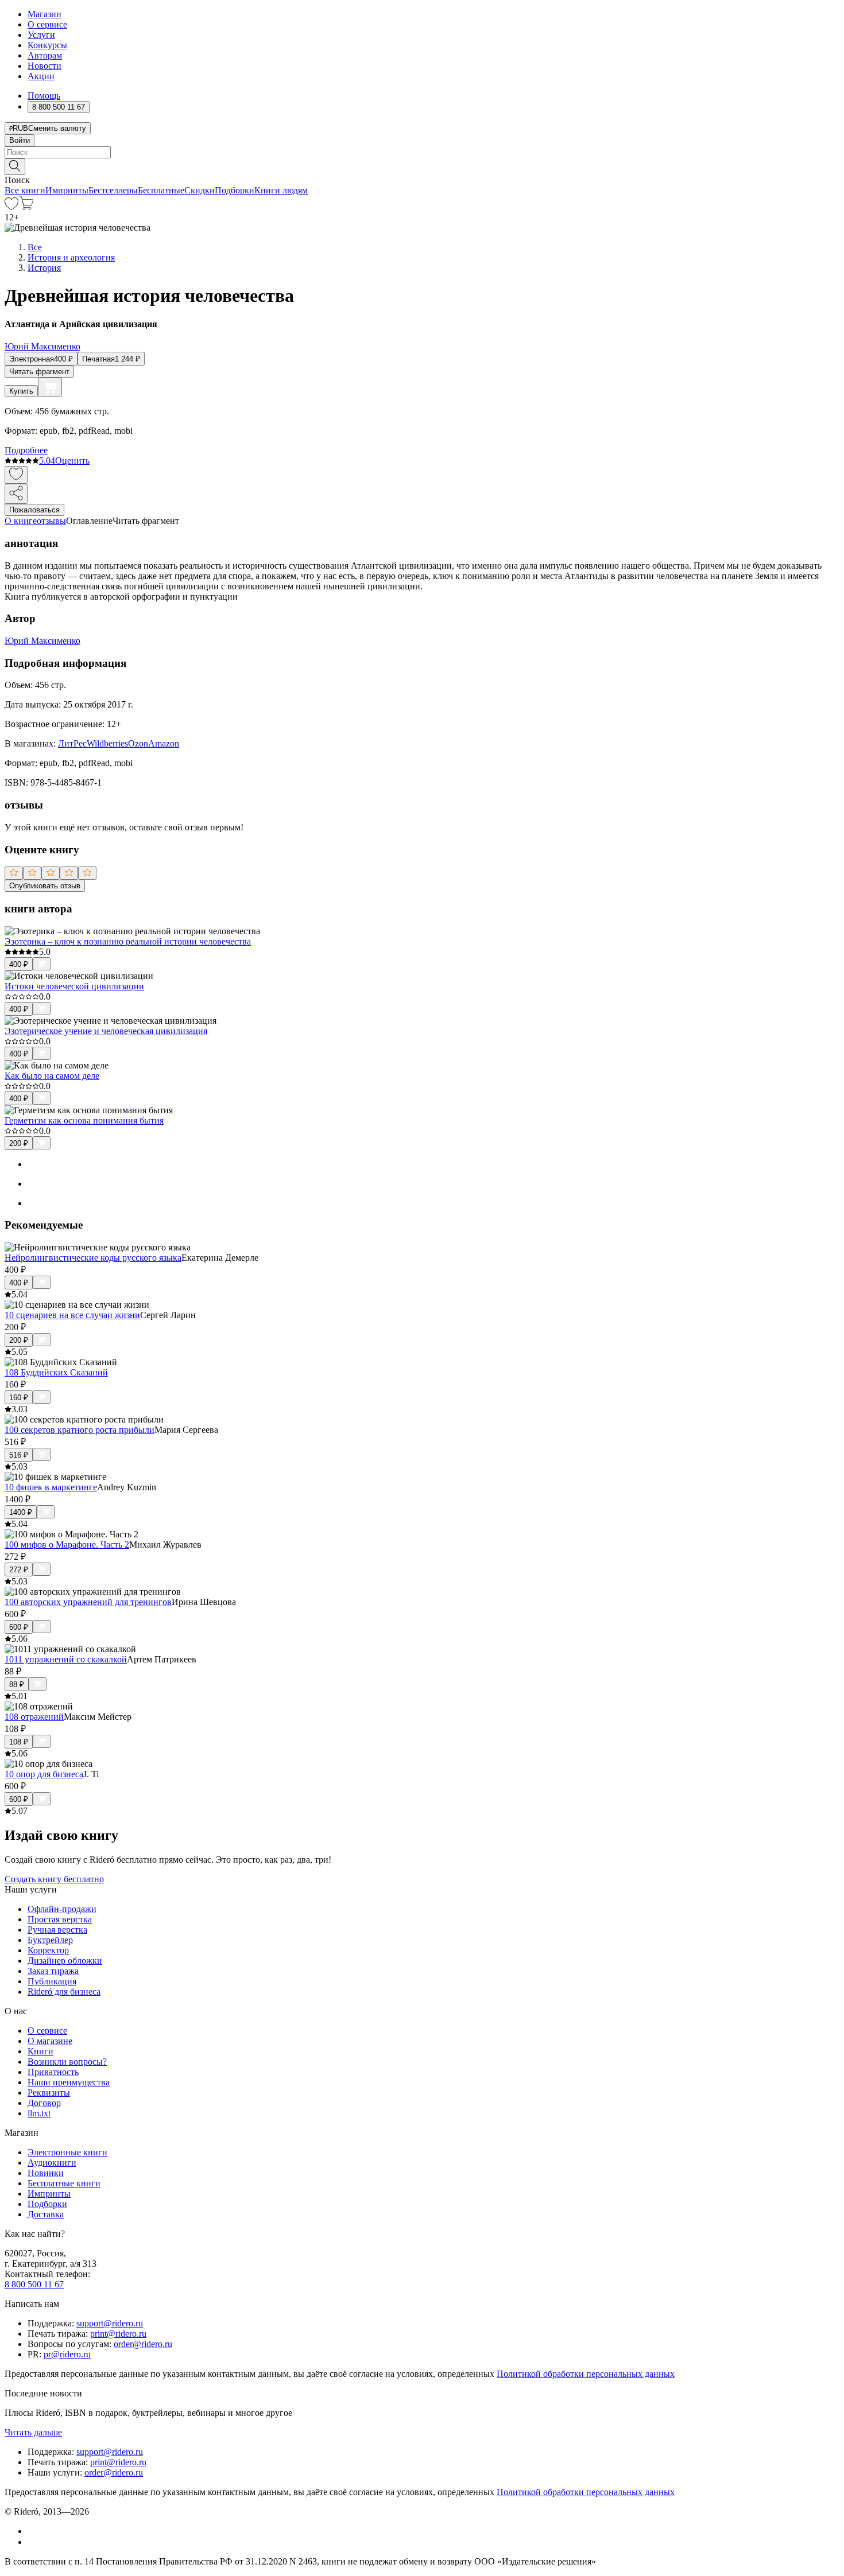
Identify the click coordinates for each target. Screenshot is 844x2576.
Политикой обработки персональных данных (586, 2374)
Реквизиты (49, 2093)
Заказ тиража (53, 1971)
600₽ (19, 1627)
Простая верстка (60, 1919)
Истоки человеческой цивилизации (74, 986)
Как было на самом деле (52, 1076)
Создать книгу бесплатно (54, 1879)
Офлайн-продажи (62, 1909)
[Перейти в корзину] (26, 207)
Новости (44, 66)
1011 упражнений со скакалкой (66, 1659)
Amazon (164, 743)
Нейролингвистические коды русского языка (93, 1258)
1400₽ (21, 1512)
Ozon (138, 743)
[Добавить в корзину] (50, 387)
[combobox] (422, 152)
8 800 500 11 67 (34, 2284)
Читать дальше (33, 2432)
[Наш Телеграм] (32, 2542)
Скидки (200, 190)
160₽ (19, 1398)
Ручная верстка (57, 1930)
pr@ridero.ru (67, 2354)
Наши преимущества (69, 2082)
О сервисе (47, 24)
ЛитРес (72, 743)
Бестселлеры (113, 190)
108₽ (19, 1742)
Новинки (46, 2173)
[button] (422, 166)
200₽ (19, 1143)
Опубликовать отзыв (45, 886)
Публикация (52, 1981)
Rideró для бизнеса (64, 1992)
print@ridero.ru (118, 2334)
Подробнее (26, 450)
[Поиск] (15, 167)
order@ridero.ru (143, 2344)
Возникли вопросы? (67, 2062)
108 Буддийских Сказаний (56, 1372)
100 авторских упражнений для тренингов (88, 1602)
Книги (40, 2051)
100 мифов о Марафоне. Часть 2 (67, 1545)
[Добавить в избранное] (16, 475)
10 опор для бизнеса (44, 1774)
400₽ (19, 964)
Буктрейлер (50, 1940)
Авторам (45, 55)
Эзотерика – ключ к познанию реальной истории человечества (128, 941)
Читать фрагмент (39, 372)
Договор (44, 2103)
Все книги (25, 190)
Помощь (44, 96)
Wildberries (107, 743)
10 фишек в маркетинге (51, 1487)
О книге (21, 521)
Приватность (53, 2072)
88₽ (17, 1685)
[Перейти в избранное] (11, 207)
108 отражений (34, 1717)
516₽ (19, 1455)
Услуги (41, 35)
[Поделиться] (16, 494)
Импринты (67, 190)
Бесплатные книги (64, 2183)
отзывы (51, 521)
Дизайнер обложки (65, 1961)
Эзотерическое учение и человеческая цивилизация (106, 1031)
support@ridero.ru (110, 2323)
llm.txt (39, 2113)
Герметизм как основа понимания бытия (84, 1120)
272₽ (19, 1570)
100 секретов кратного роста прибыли (80, 1430)
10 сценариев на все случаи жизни (72, 1315)
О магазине (50, 2041)
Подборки (235, 190)
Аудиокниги (52, 2163)
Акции (41, 76)
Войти (20, 140)
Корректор (48, 1950)
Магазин (44, 14)
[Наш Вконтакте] (34, 2531)
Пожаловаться (34, 510)
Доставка (46, 2214)
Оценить (72, 461)
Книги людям (281, 190)
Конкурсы (47, 45)
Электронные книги (67, 2152)
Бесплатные (161, 190)
